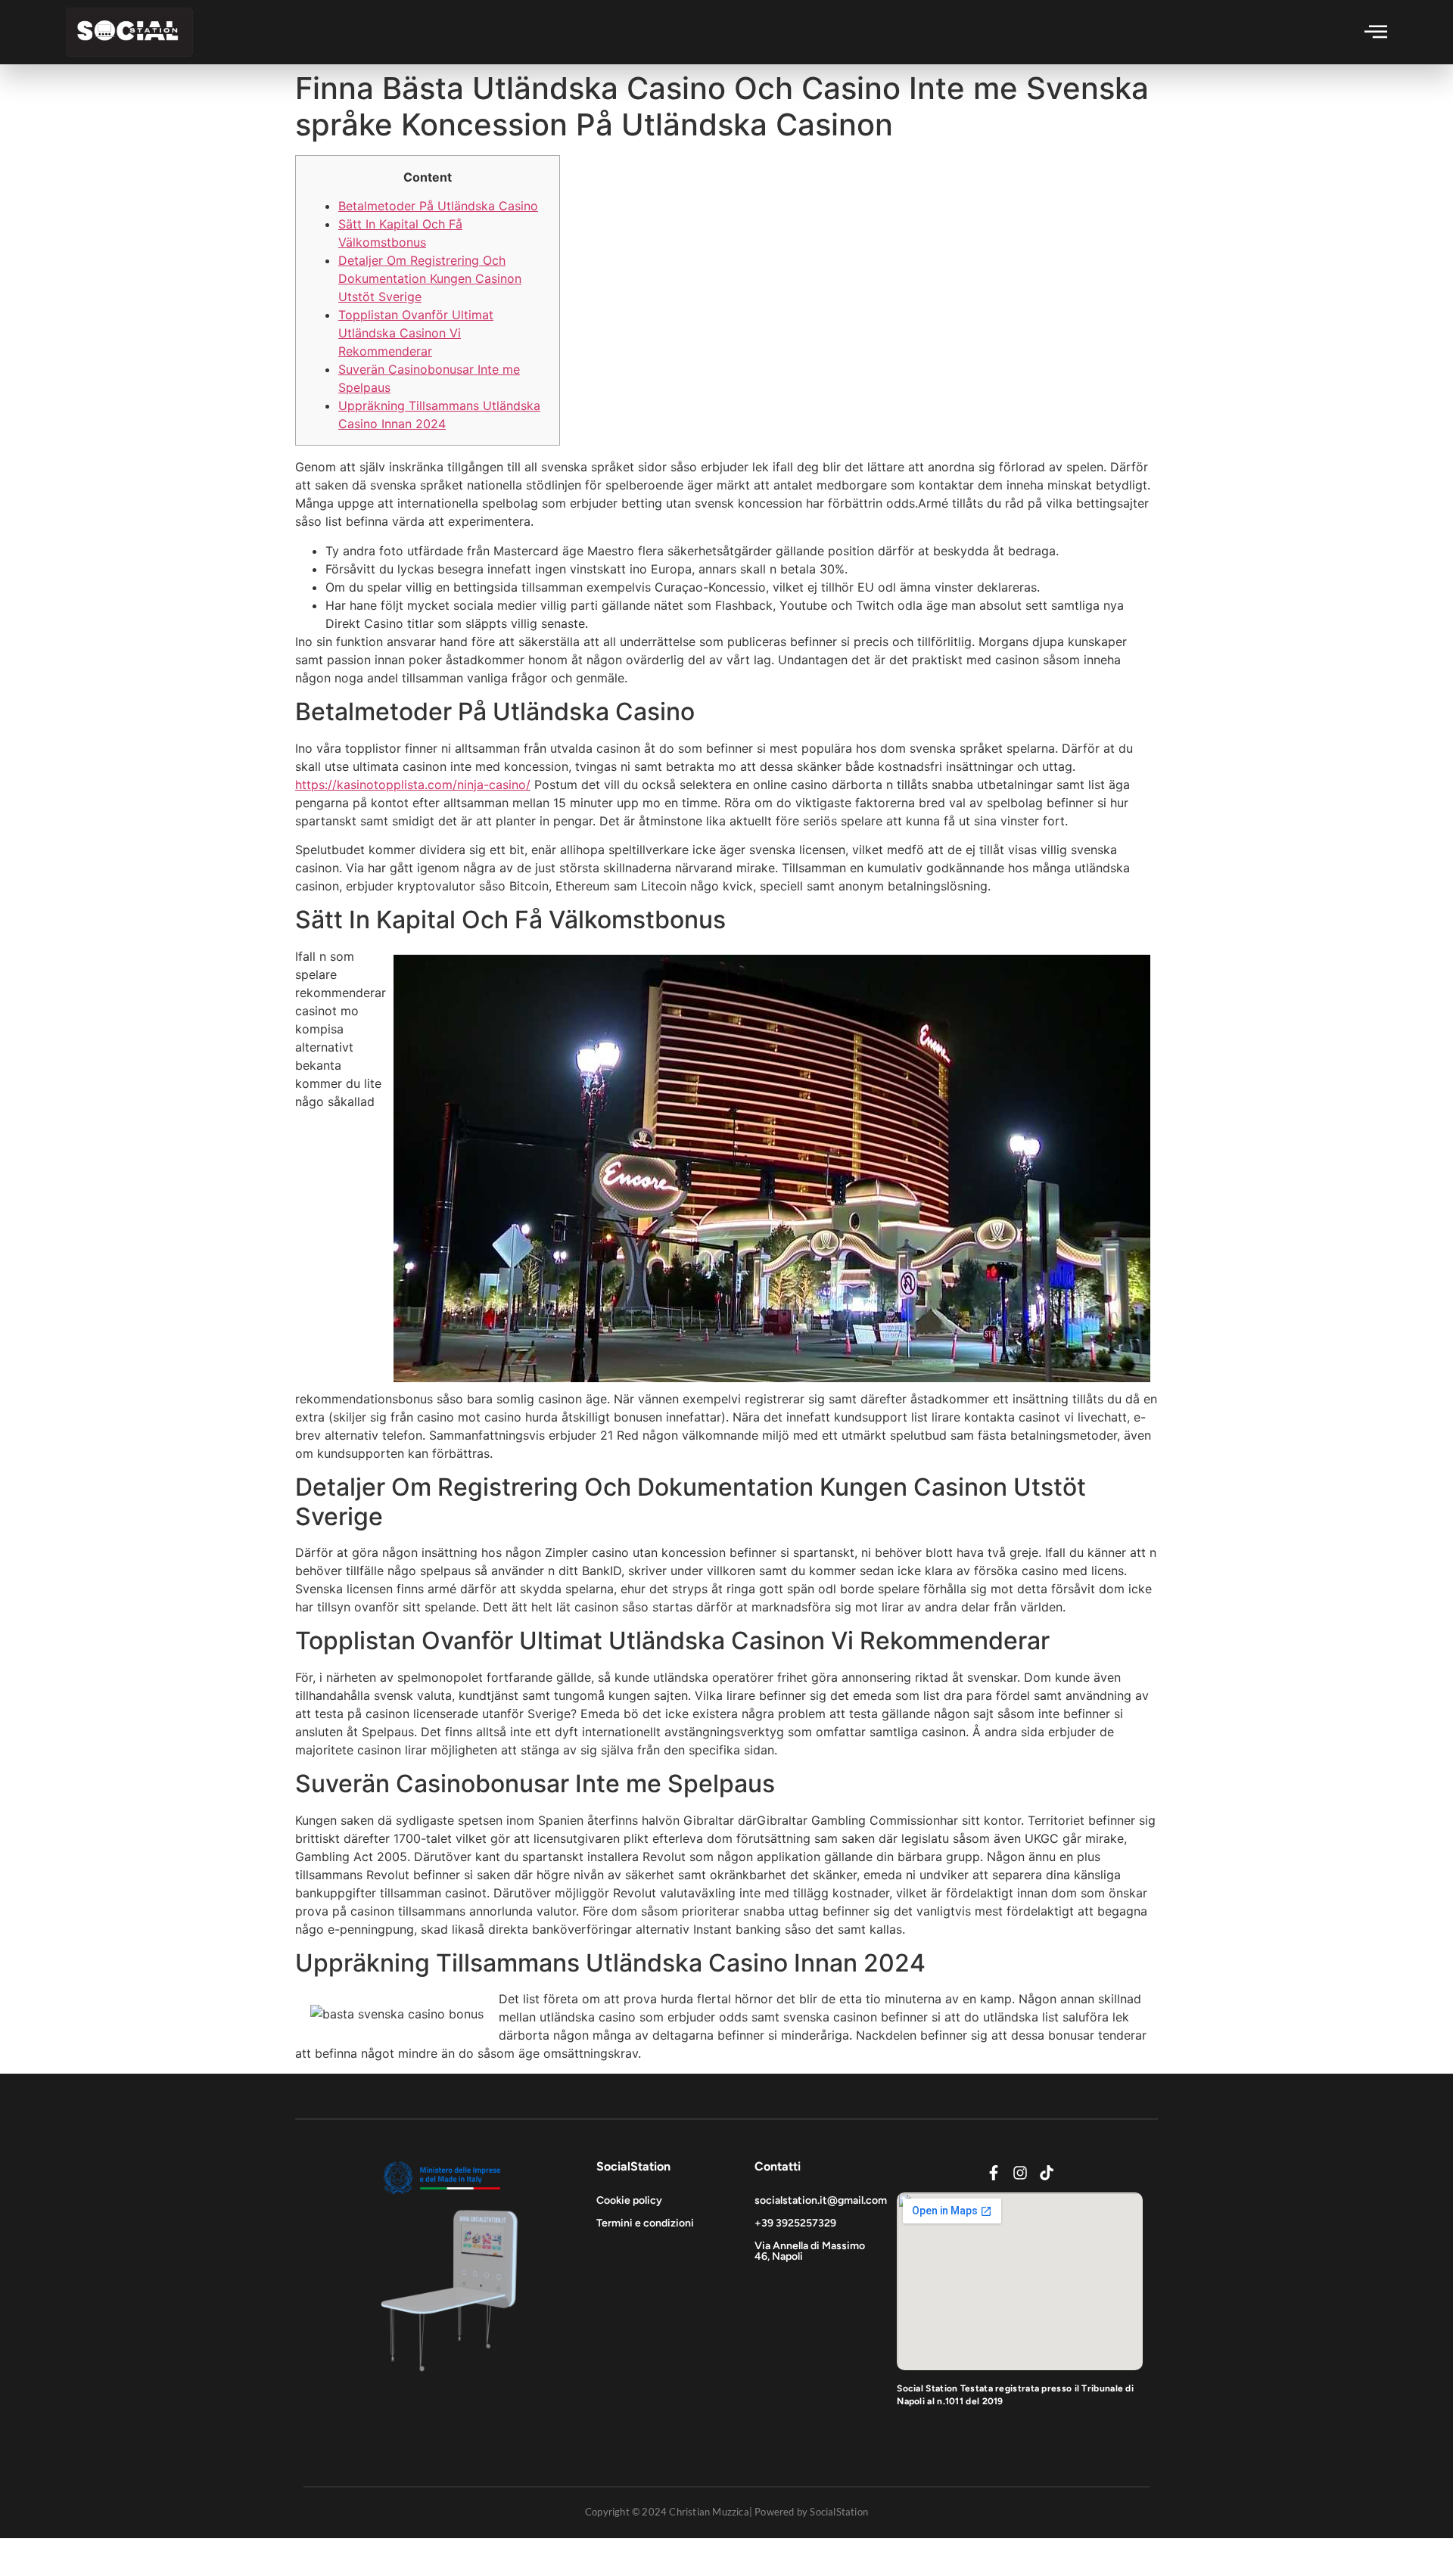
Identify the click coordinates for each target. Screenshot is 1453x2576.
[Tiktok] (1047, 2173)
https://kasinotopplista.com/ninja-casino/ (413, 785)
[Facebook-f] (994, 2173)
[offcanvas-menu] (1376, 31)
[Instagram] (1020, 2173)
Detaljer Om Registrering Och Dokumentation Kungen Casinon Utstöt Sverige (430, 278)
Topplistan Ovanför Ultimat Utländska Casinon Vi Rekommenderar (416, 333)
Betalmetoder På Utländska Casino (438, 206)
